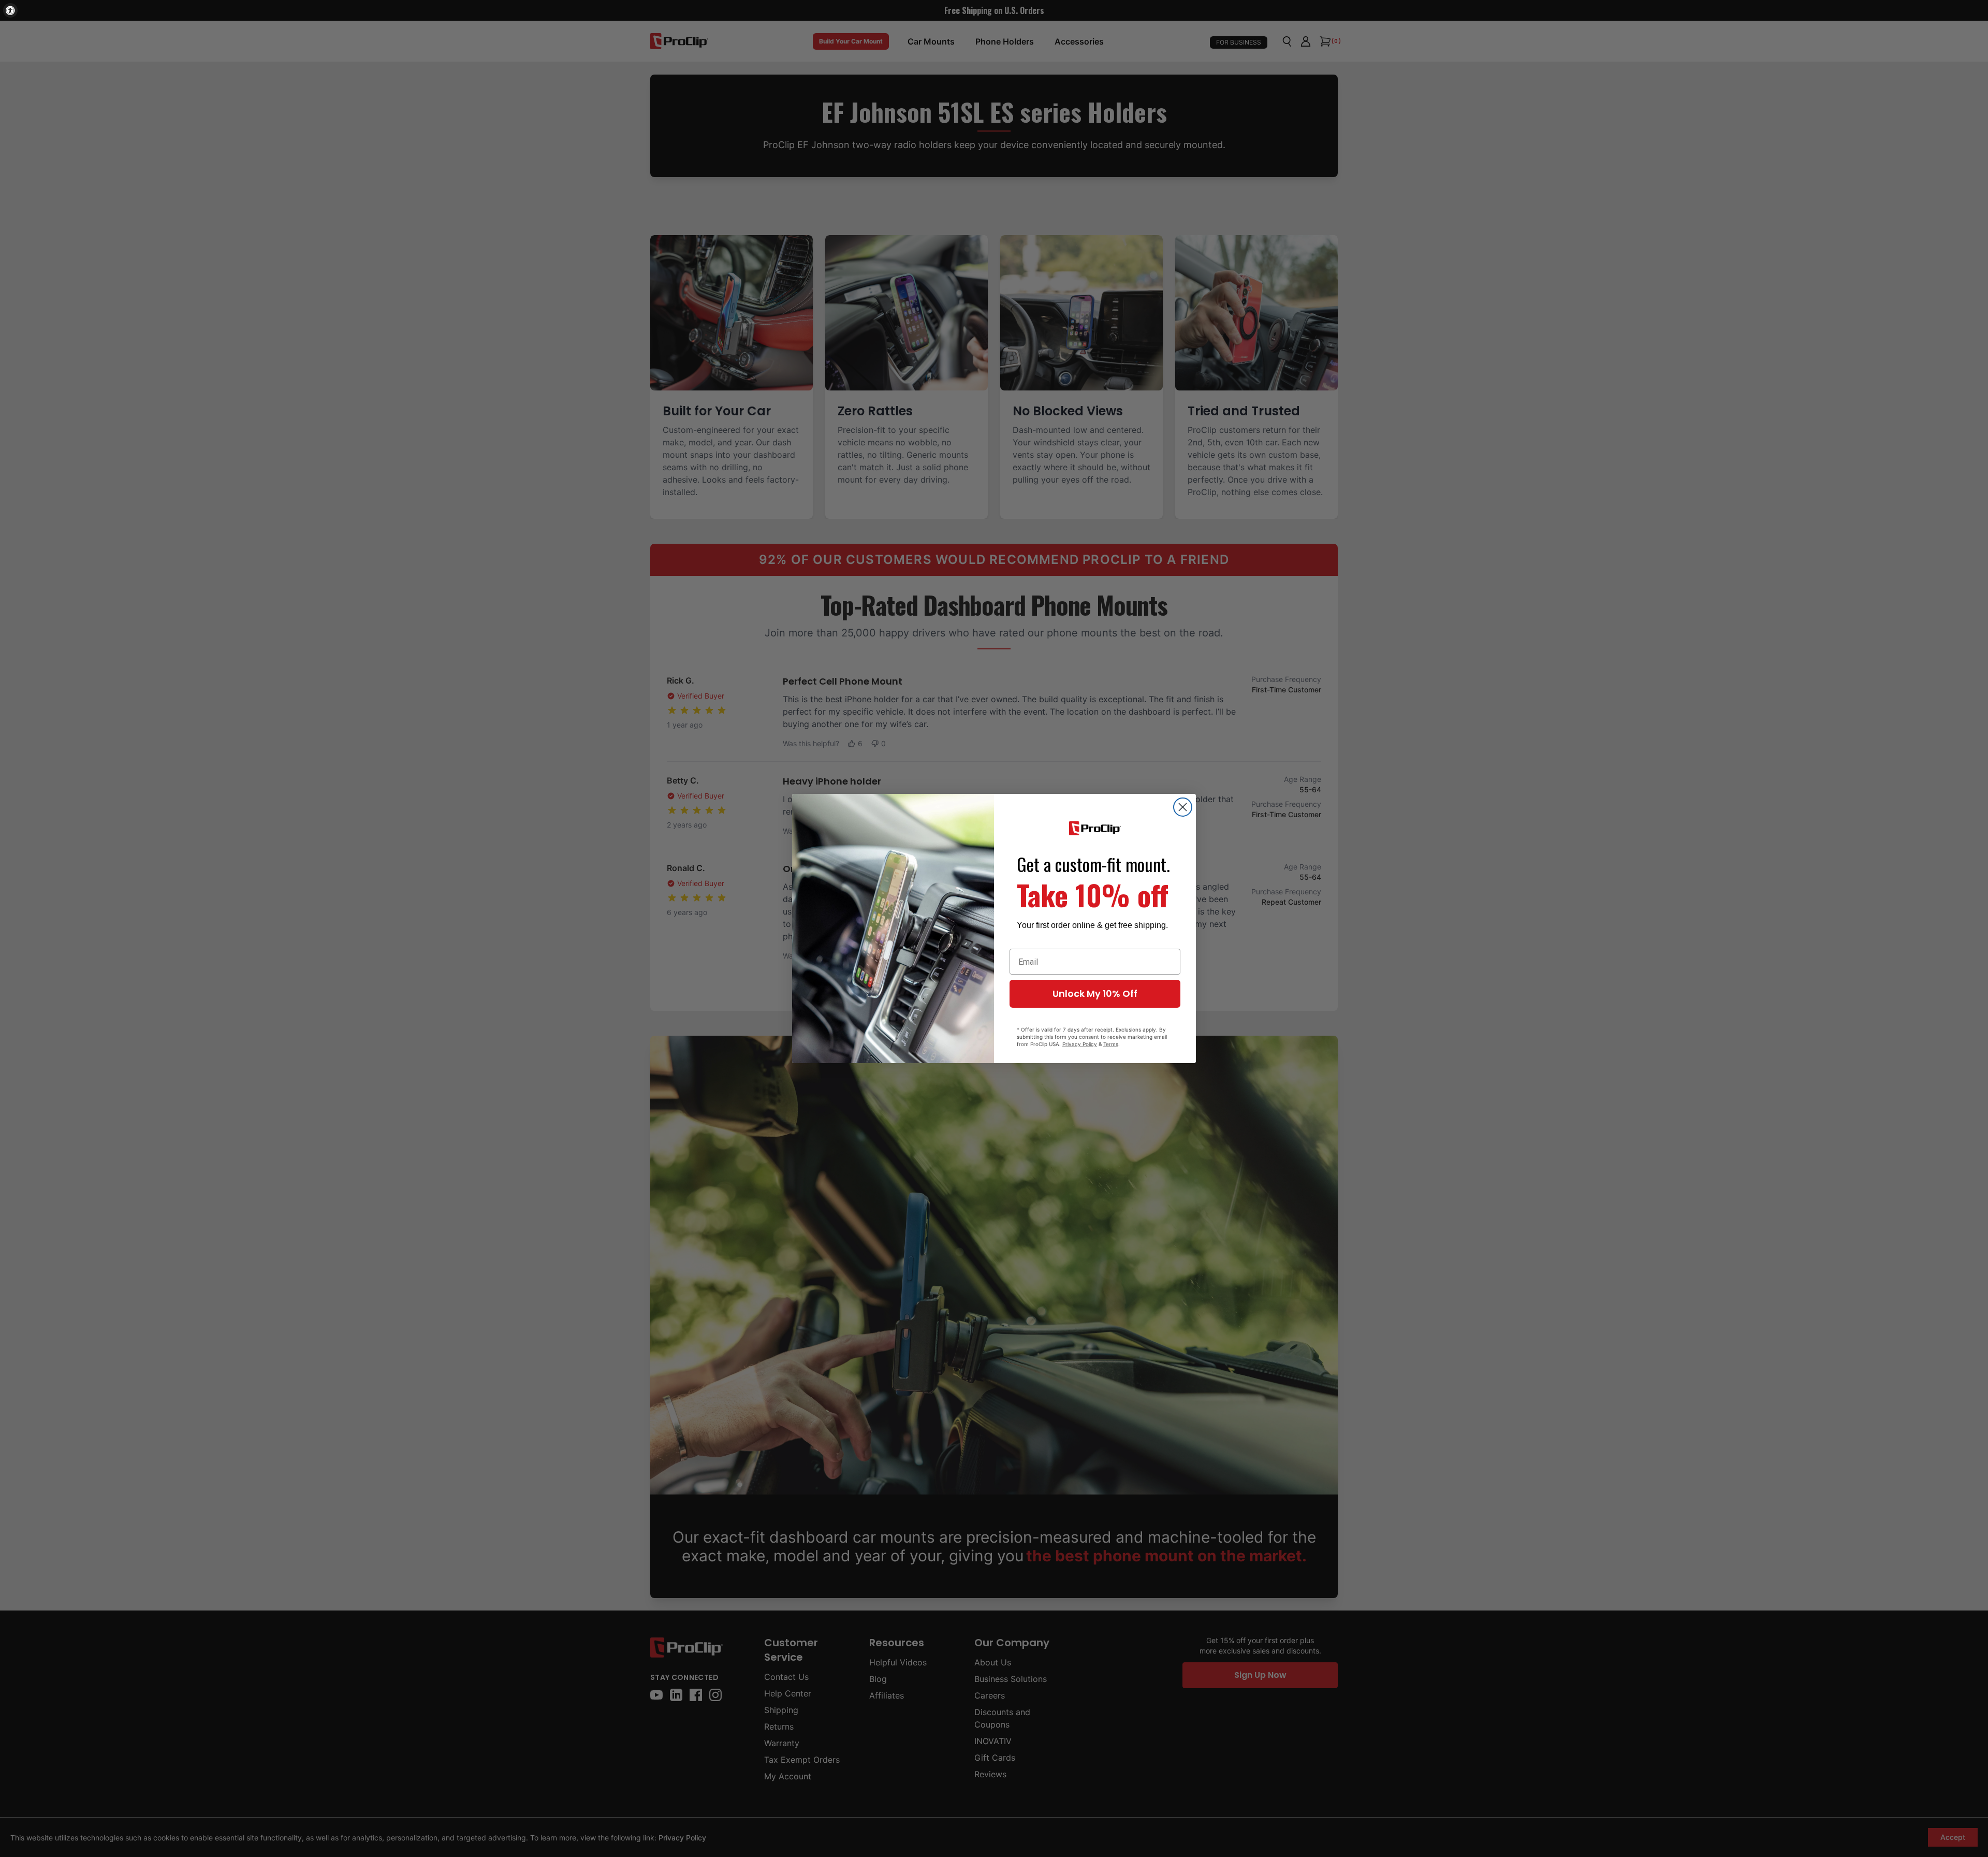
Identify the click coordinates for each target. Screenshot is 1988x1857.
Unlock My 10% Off (1095, 993)
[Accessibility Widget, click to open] (10, 10)
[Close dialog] (1183, 807)
